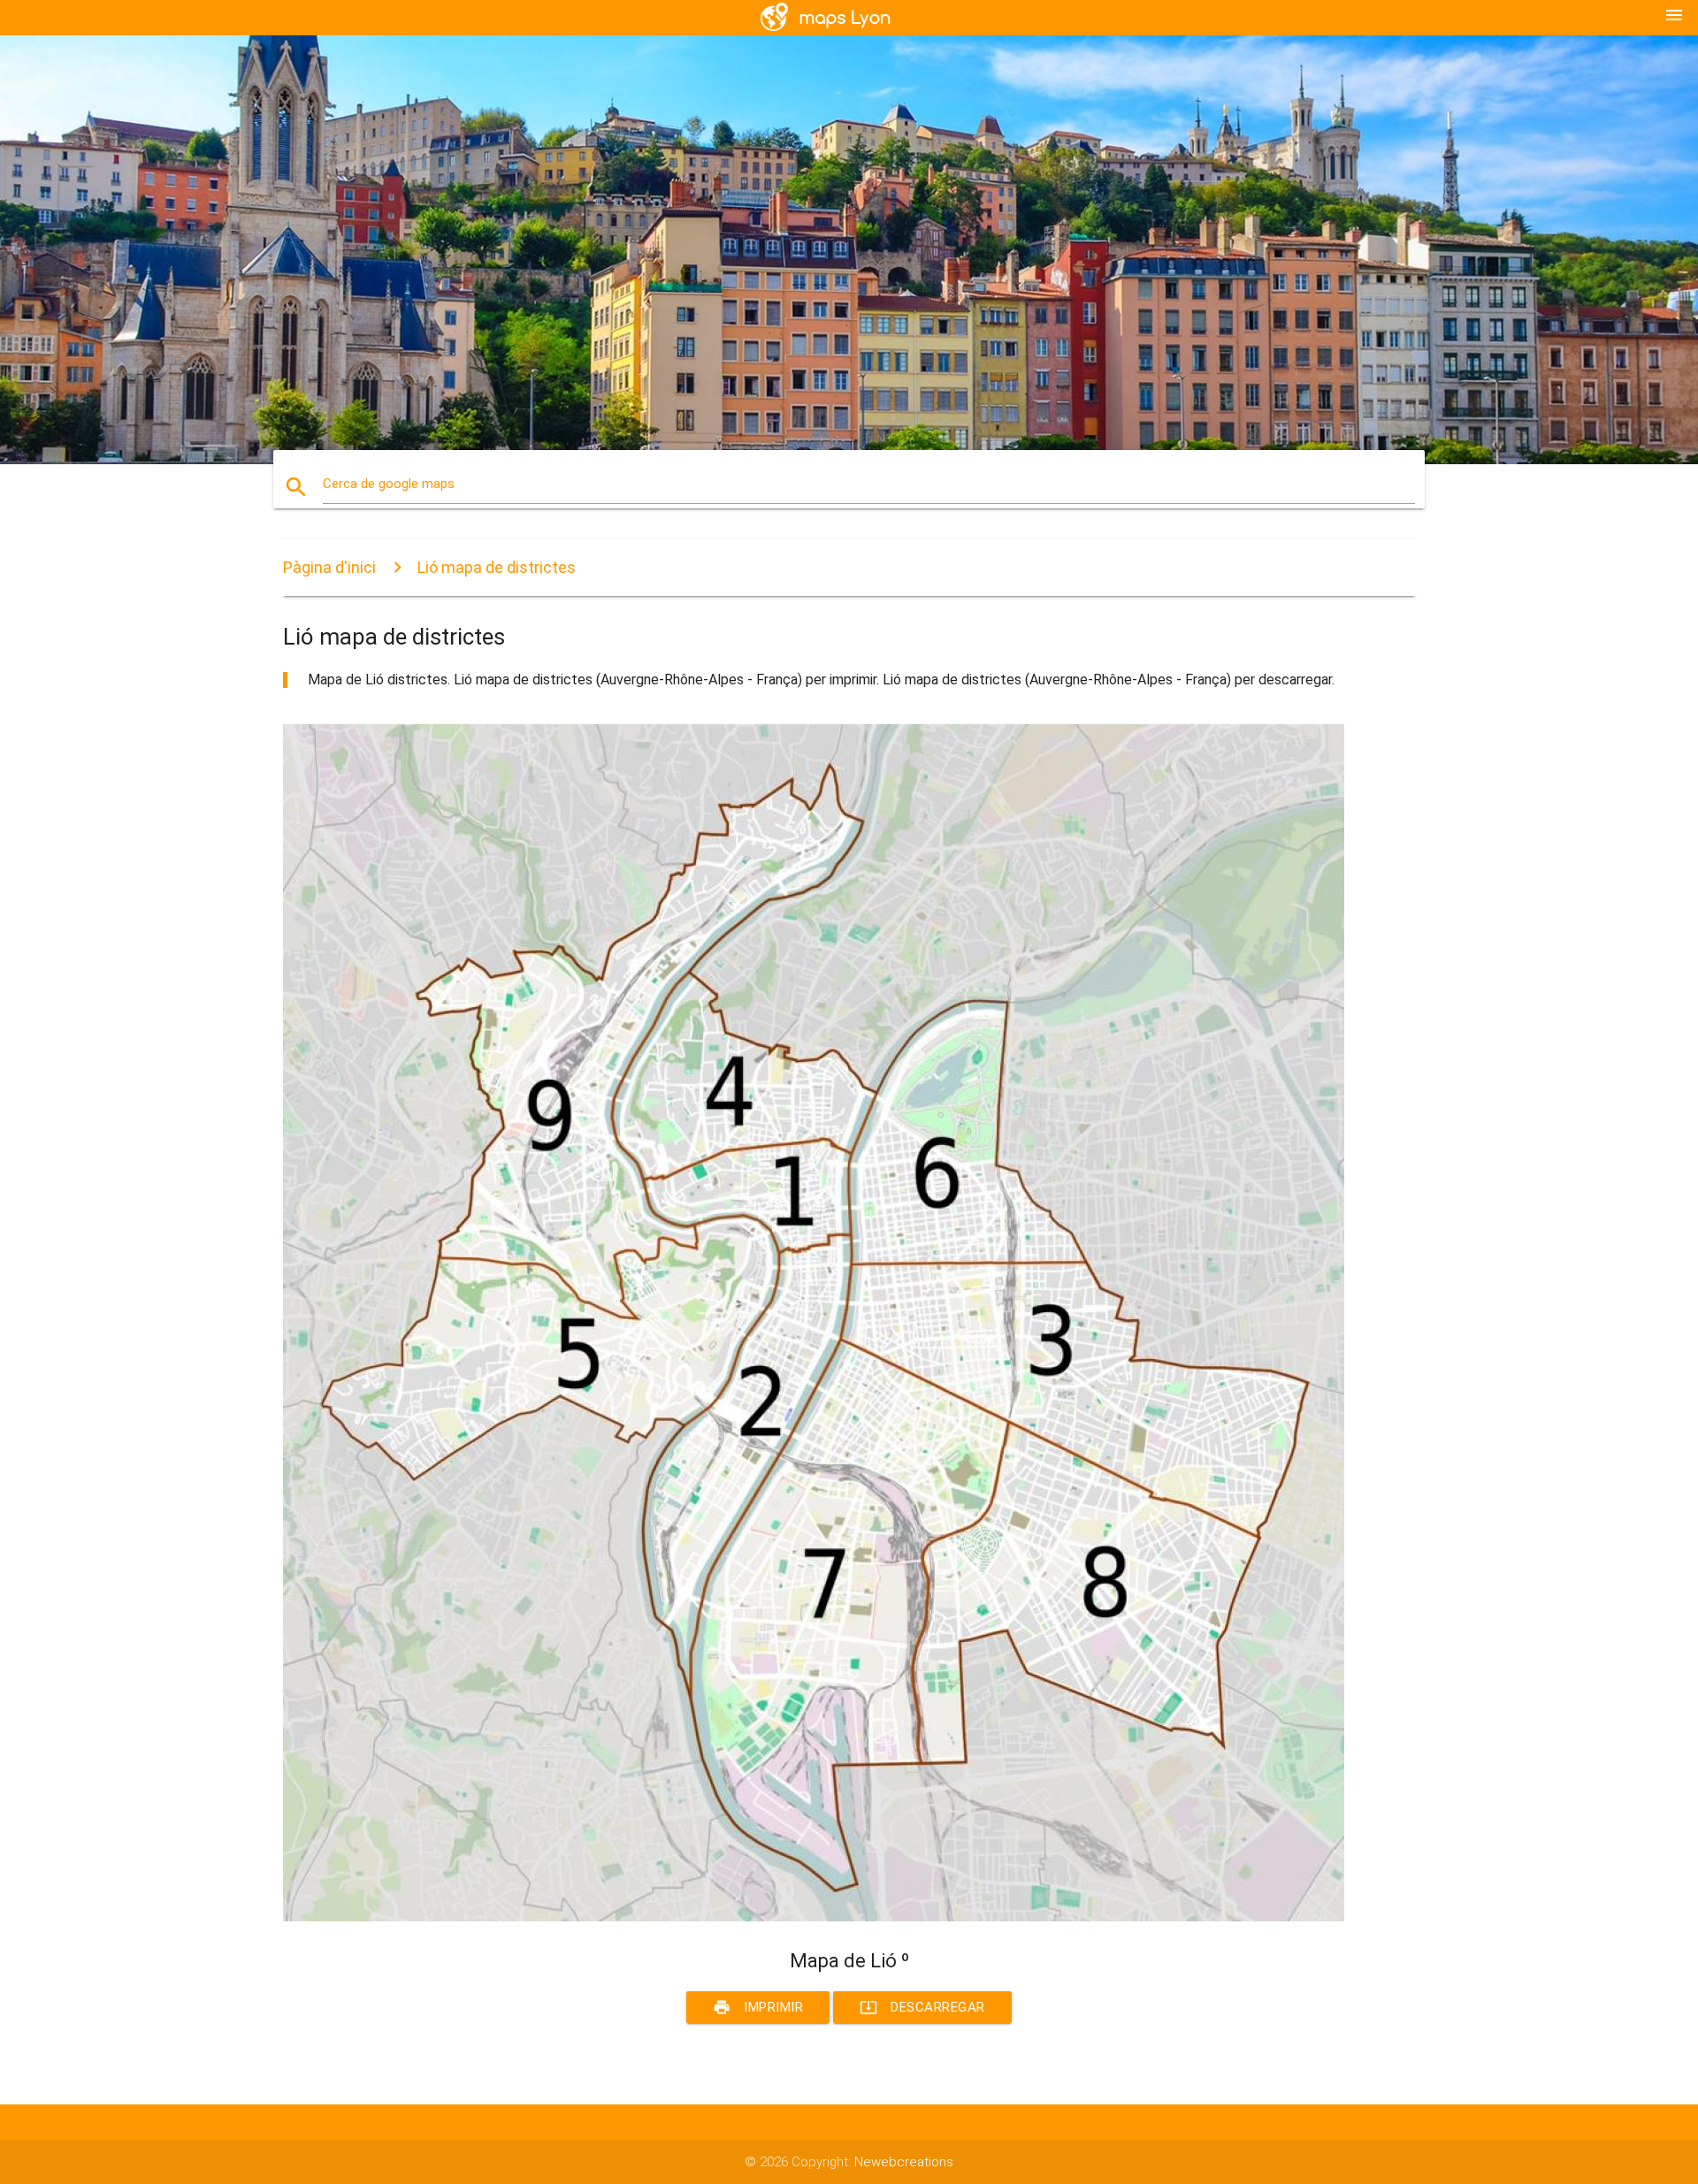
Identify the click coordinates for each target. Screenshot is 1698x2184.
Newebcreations (904, 2162)
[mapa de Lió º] (814, 1917)
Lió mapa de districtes (497, 567)
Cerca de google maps (389, 484)
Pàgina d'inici (329, 567)
